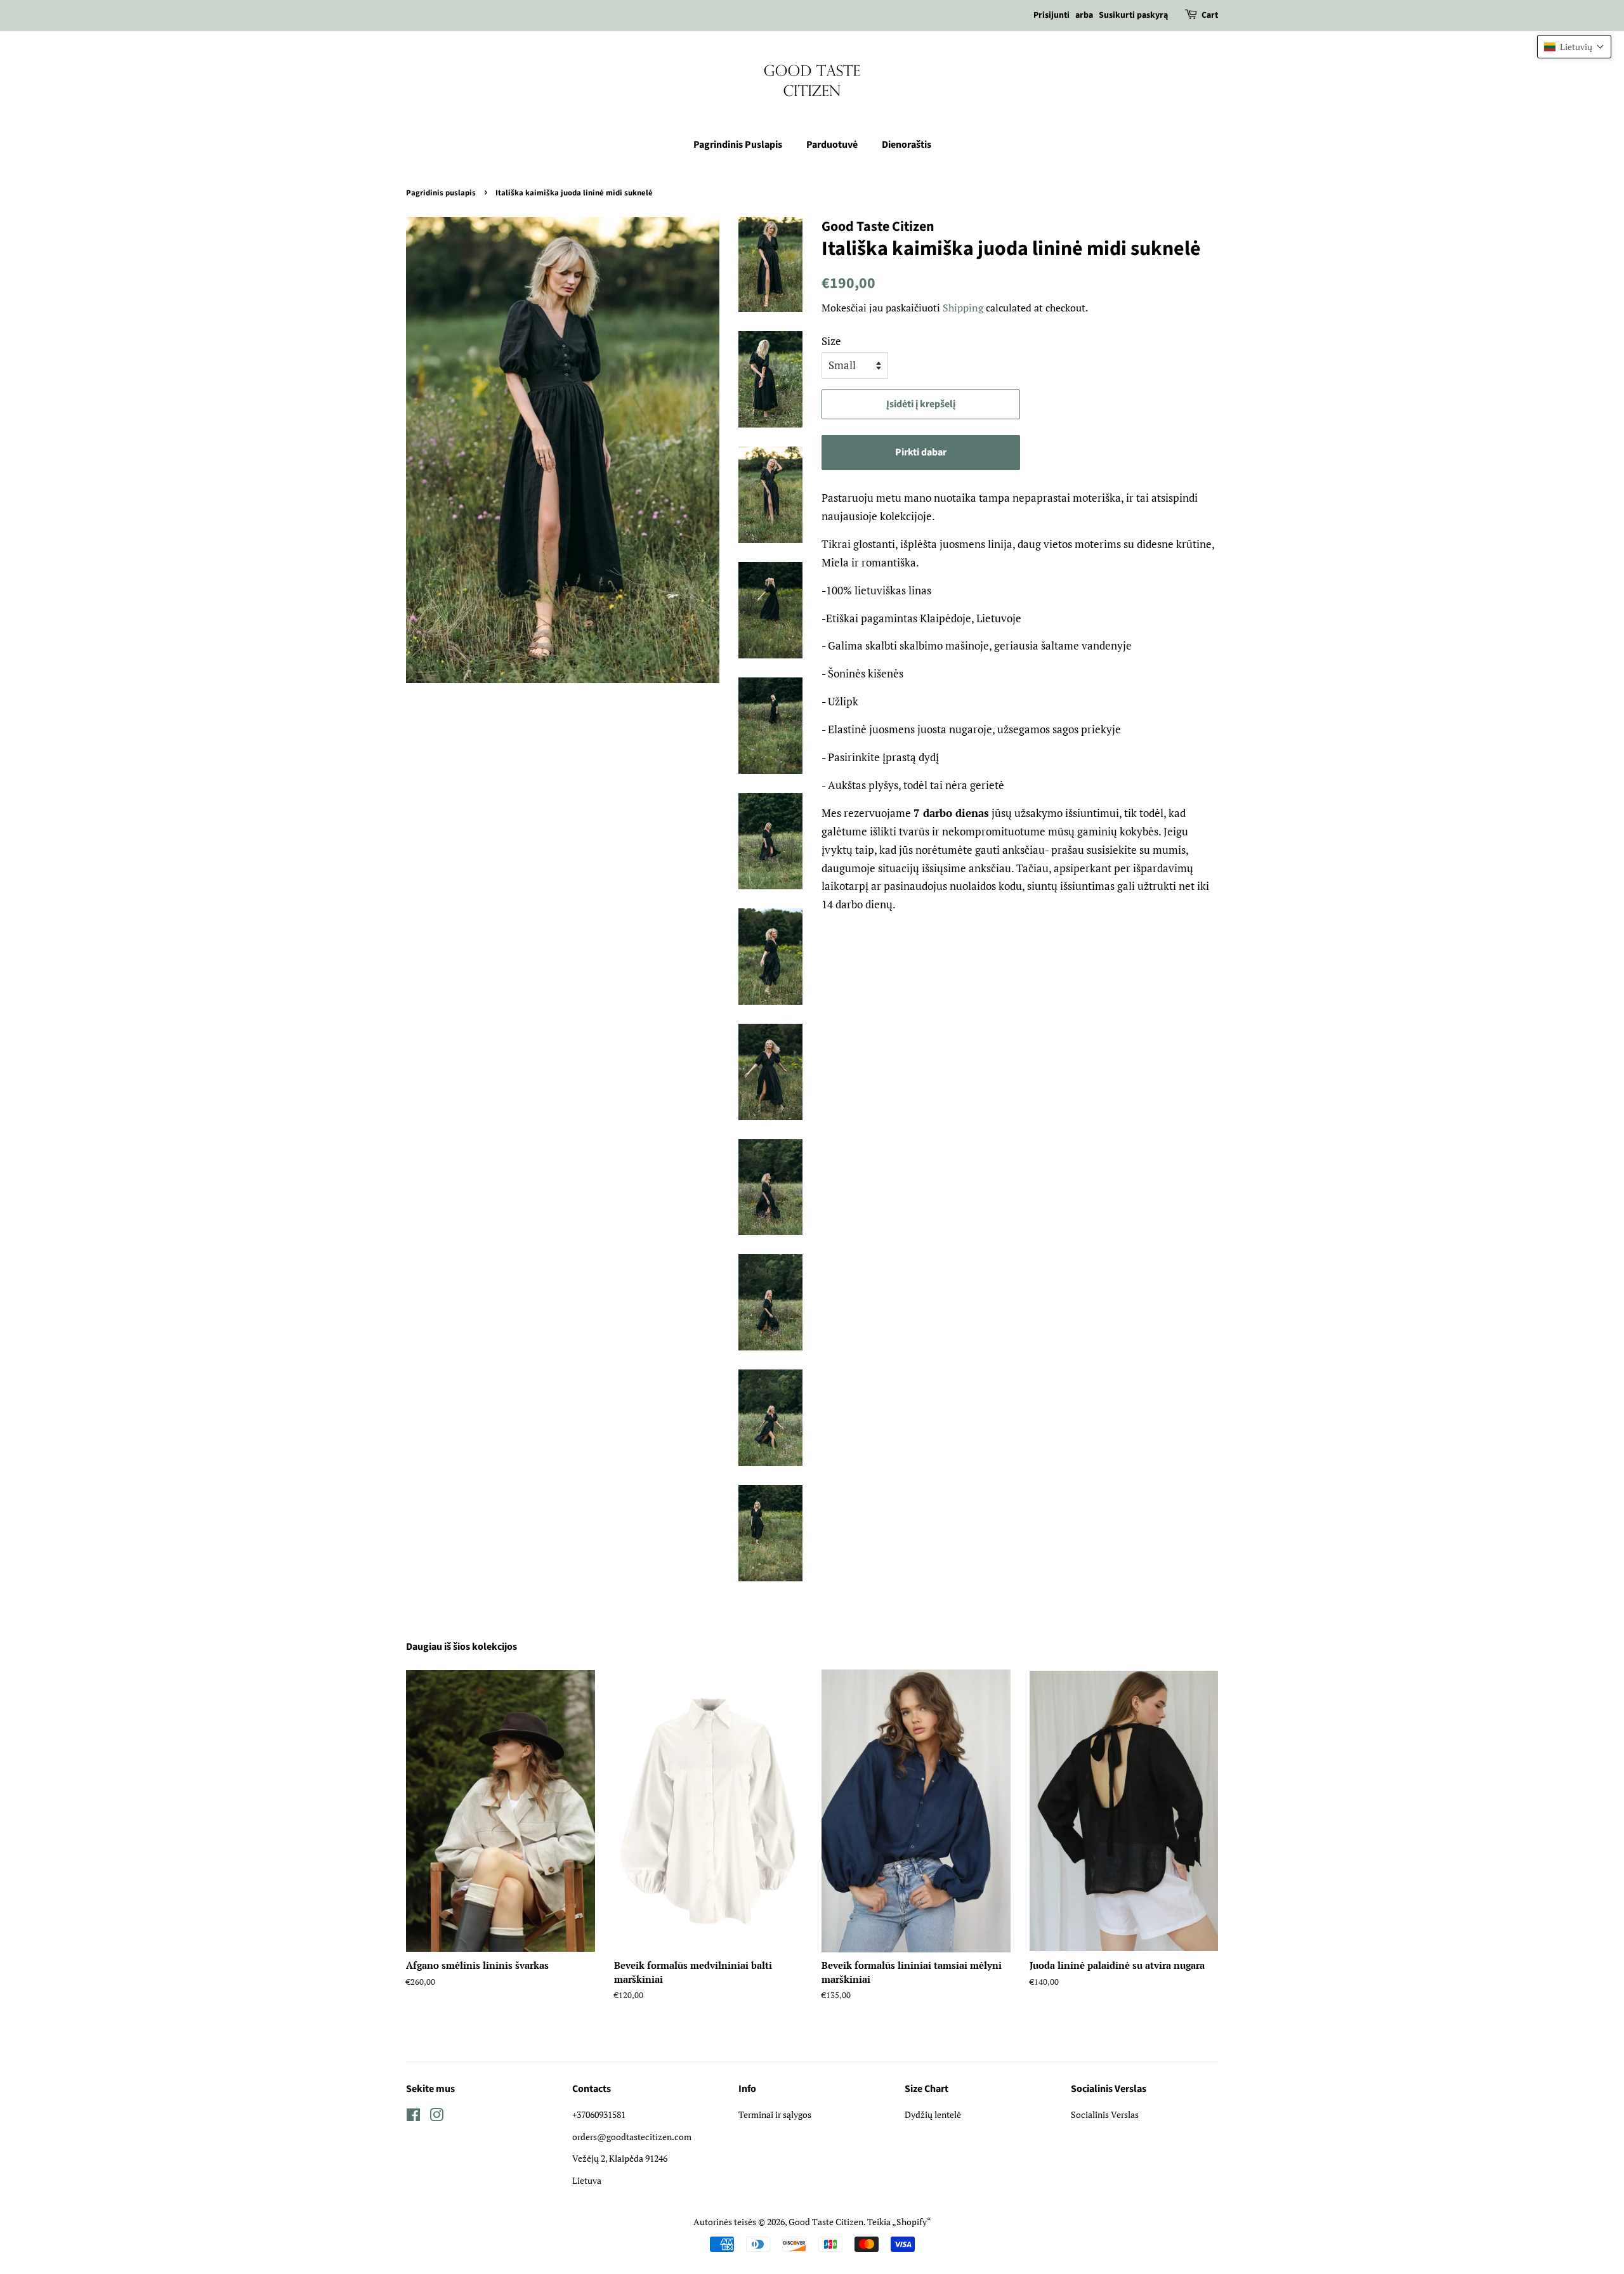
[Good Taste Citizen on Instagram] (436, 2117)
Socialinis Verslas (1105, 2114)
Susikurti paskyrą (1133, 15)
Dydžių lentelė (933, 2114)
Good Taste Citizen (826, 2222)
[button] (1574, 47)
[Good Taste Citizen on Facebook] (413, 2117)
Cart (1210, 15)
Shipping (963, 308)
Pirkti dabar (921, 452)
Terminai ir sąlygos (775, 2114)
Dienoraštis (907, 145)
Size (831, 341)
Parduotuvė (832, 145)
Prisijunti (1051, 15)
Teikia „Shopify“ (899, 2222)
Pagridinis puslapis (441, 193)
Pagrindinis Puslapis (738, 145)
